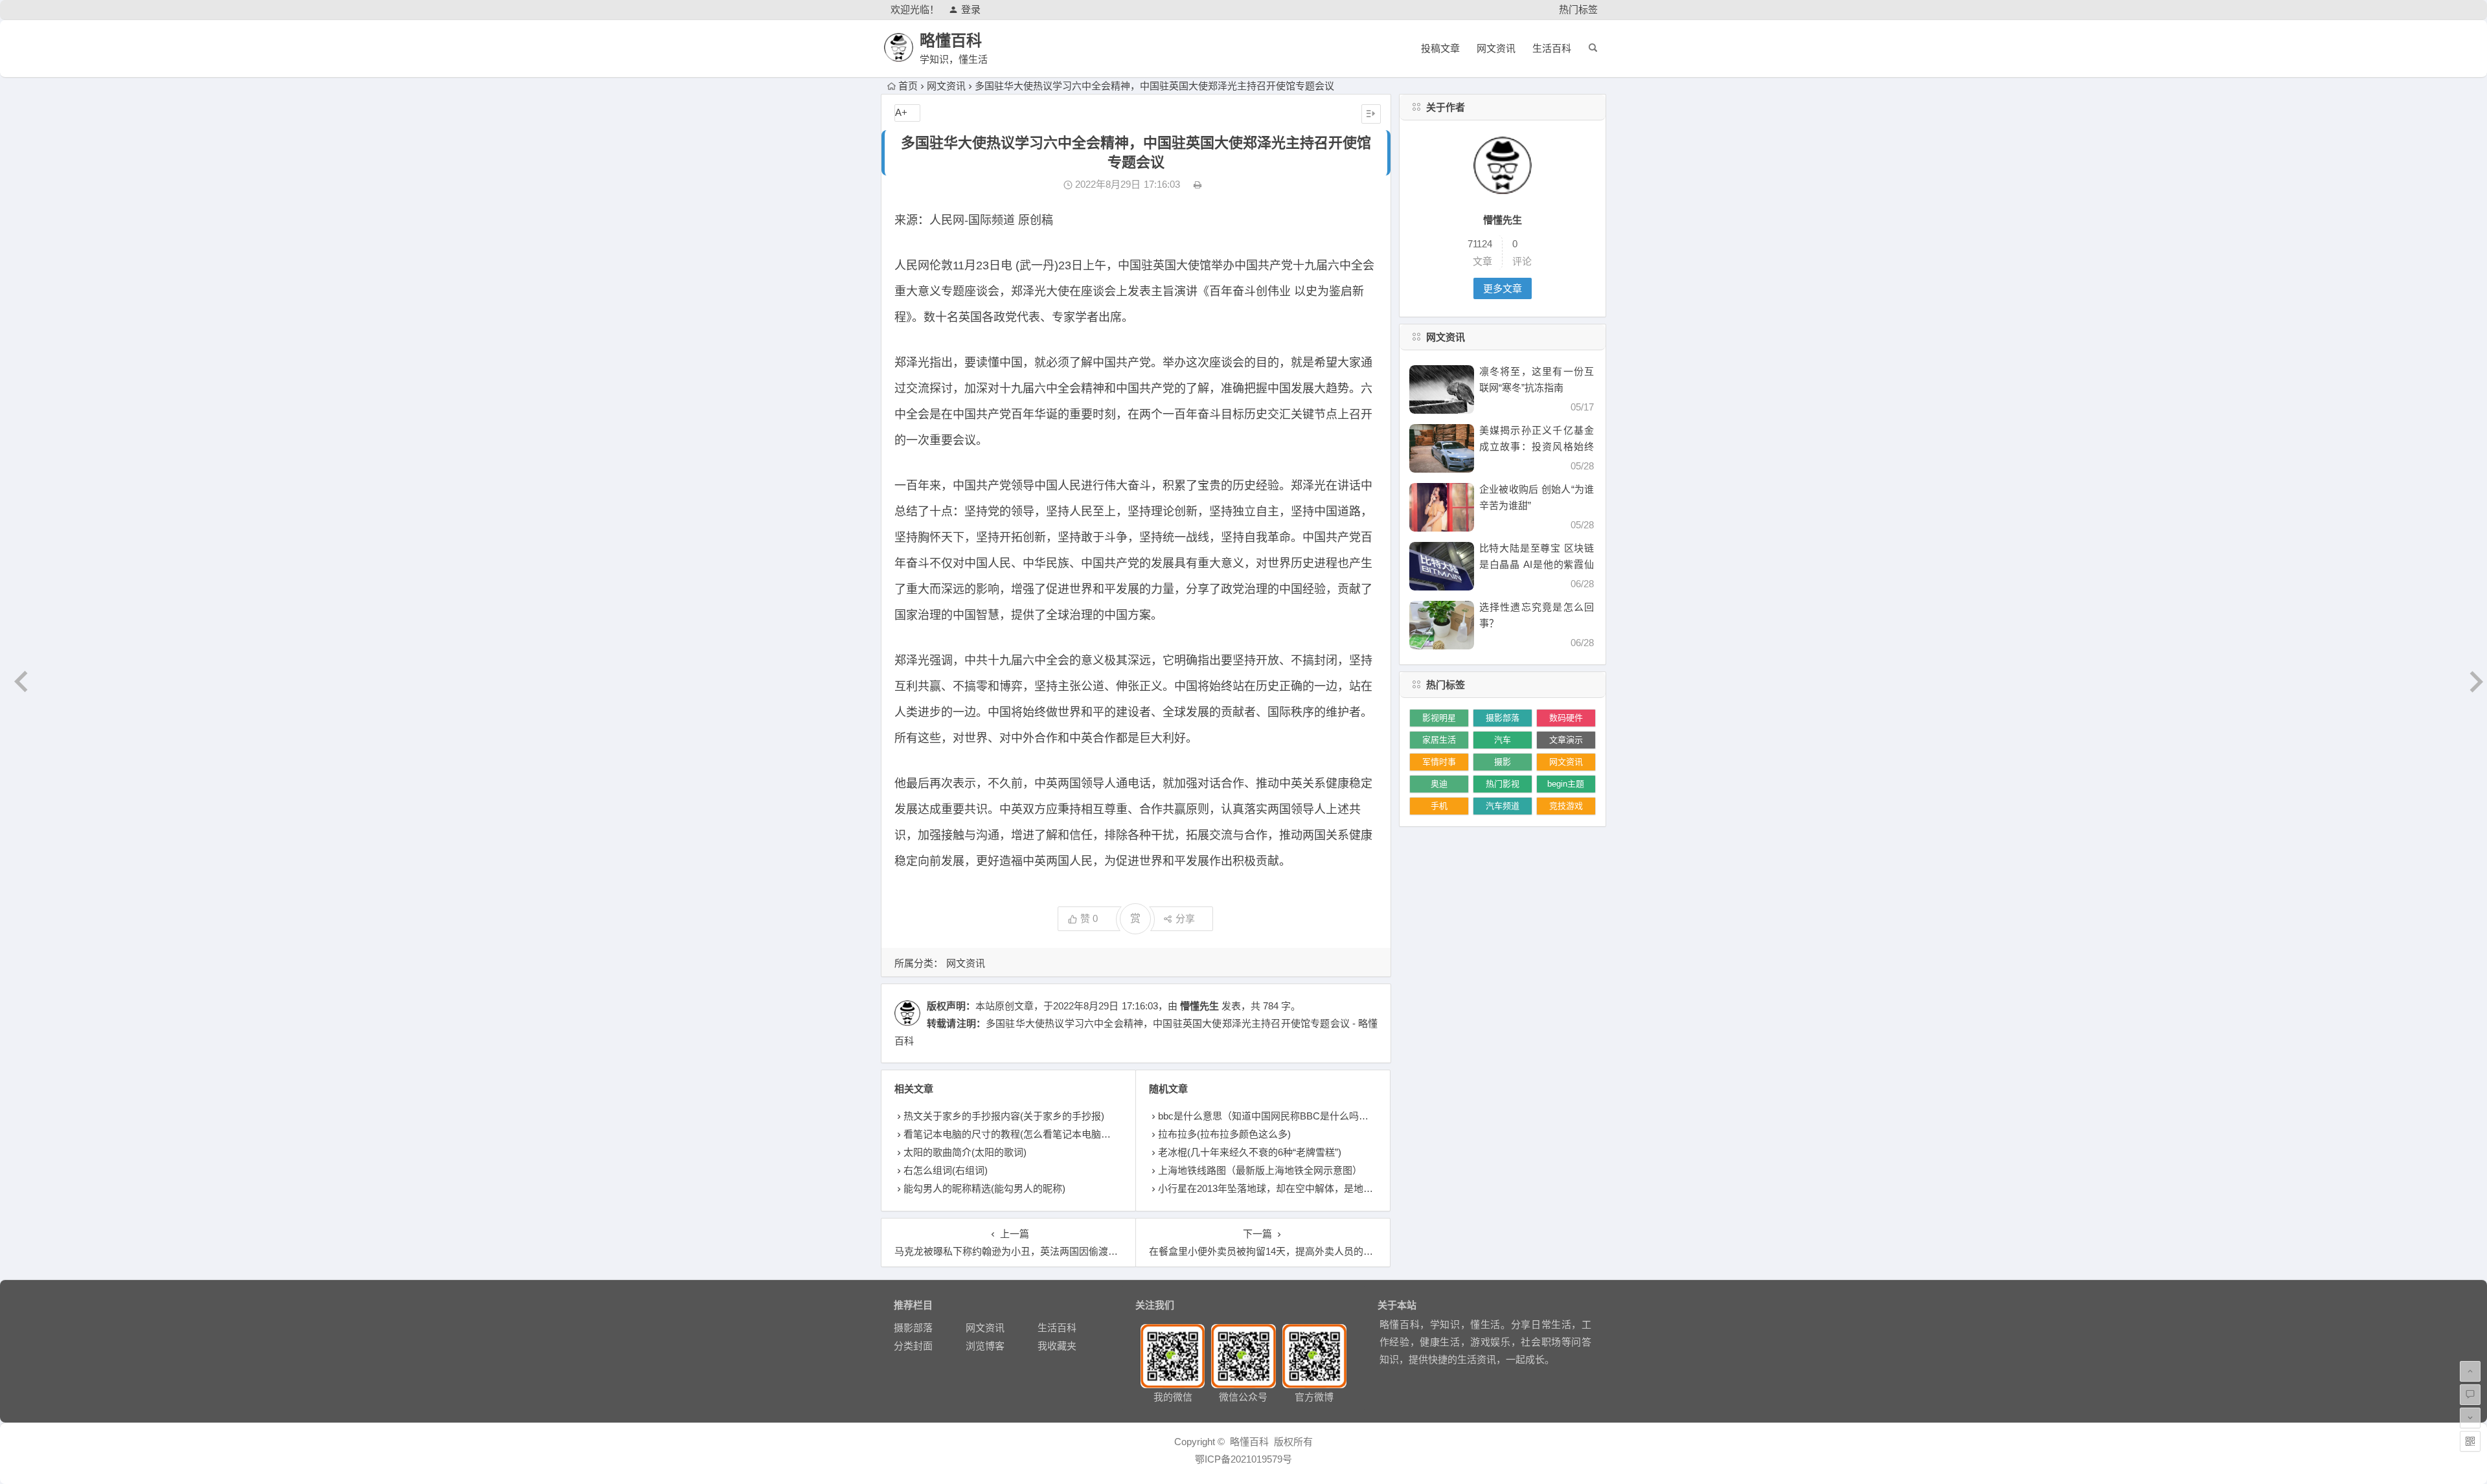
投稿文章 (1440, 48)
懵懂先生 (1199, 1006)
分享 (1185, 918)
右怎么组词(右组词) (946, 1170)
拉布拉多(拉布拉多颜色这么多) (1224, 1134)
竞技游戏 (1566, 806)
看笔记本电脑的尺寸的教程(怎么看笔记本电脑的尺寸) (1018, 1134)
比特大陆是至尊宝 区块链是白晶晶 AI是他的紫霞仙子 (1537, 564)
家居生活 (1439, 740)
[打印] (1198, 184)
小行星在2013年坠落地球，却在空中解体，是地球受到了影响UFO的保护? (1317, 1188)
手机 (1439, 806)
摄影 (1503, 762)
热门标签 (1578, 9)
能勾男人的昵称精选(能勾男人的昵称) (984, 1188)
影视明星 (1439, 718)
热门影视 (1503, 784)
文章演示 (1566, 740)
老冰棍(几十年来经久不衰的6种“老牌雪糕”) (1250, 1152)
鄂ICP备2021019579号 (1243, 1459)
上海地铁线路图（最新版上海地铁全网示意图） (1260, 1170)
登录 (971, 9)
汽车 (1503, 740)
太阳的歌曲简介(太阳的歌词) (965, 1152)
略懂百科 (951, 40)
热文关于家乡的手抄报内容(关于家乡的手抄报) (1004, 1116)
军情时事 (1439, 762)
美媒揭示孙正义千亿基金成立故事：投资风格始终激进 (1537, 446)
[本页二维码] (2470, 1441)
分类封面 (913, 1346)
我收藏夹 (1057, 1346)
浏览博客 (985, 1346)
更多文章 (1503, 288)
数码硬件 (1566, 718)
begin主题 (1566, 784)
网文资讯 (1496, 48)
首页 (908, 86)
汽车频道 (1503, 806)
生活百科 (1552, 48)
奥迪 (1439, 784)
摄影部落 (1503, 718)
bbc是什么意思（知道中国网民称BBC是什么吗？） (1268, 1116)
